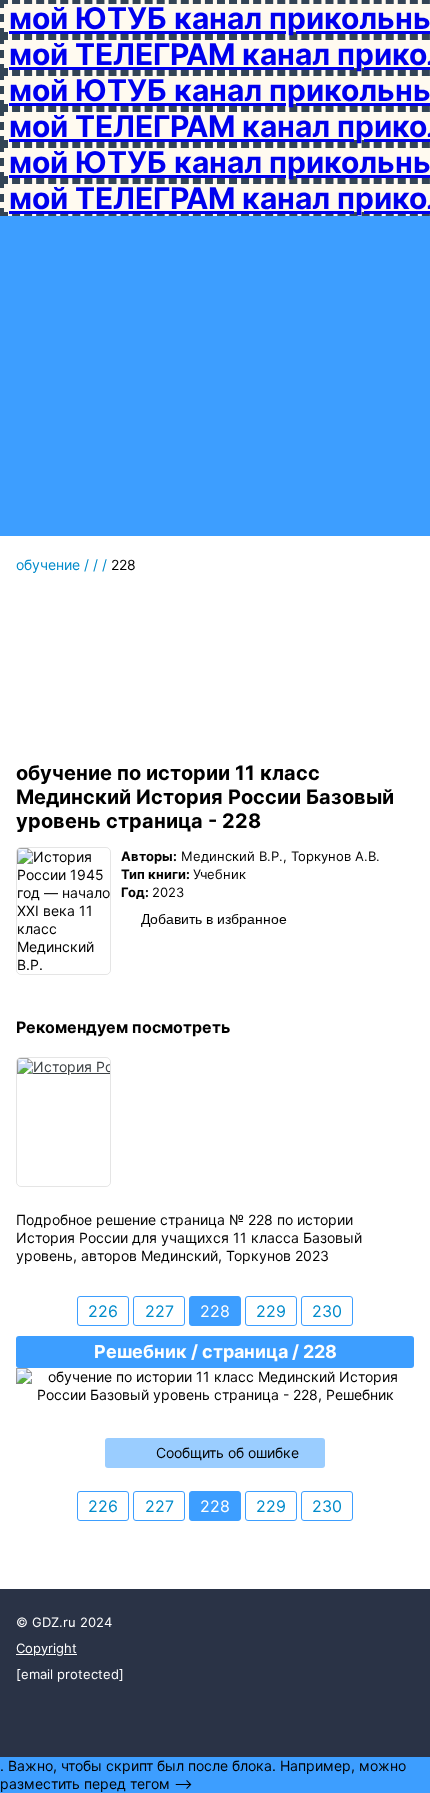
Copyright (46, 1648)
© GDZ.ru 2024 (64, 1622)
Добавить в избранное (214, 919)
